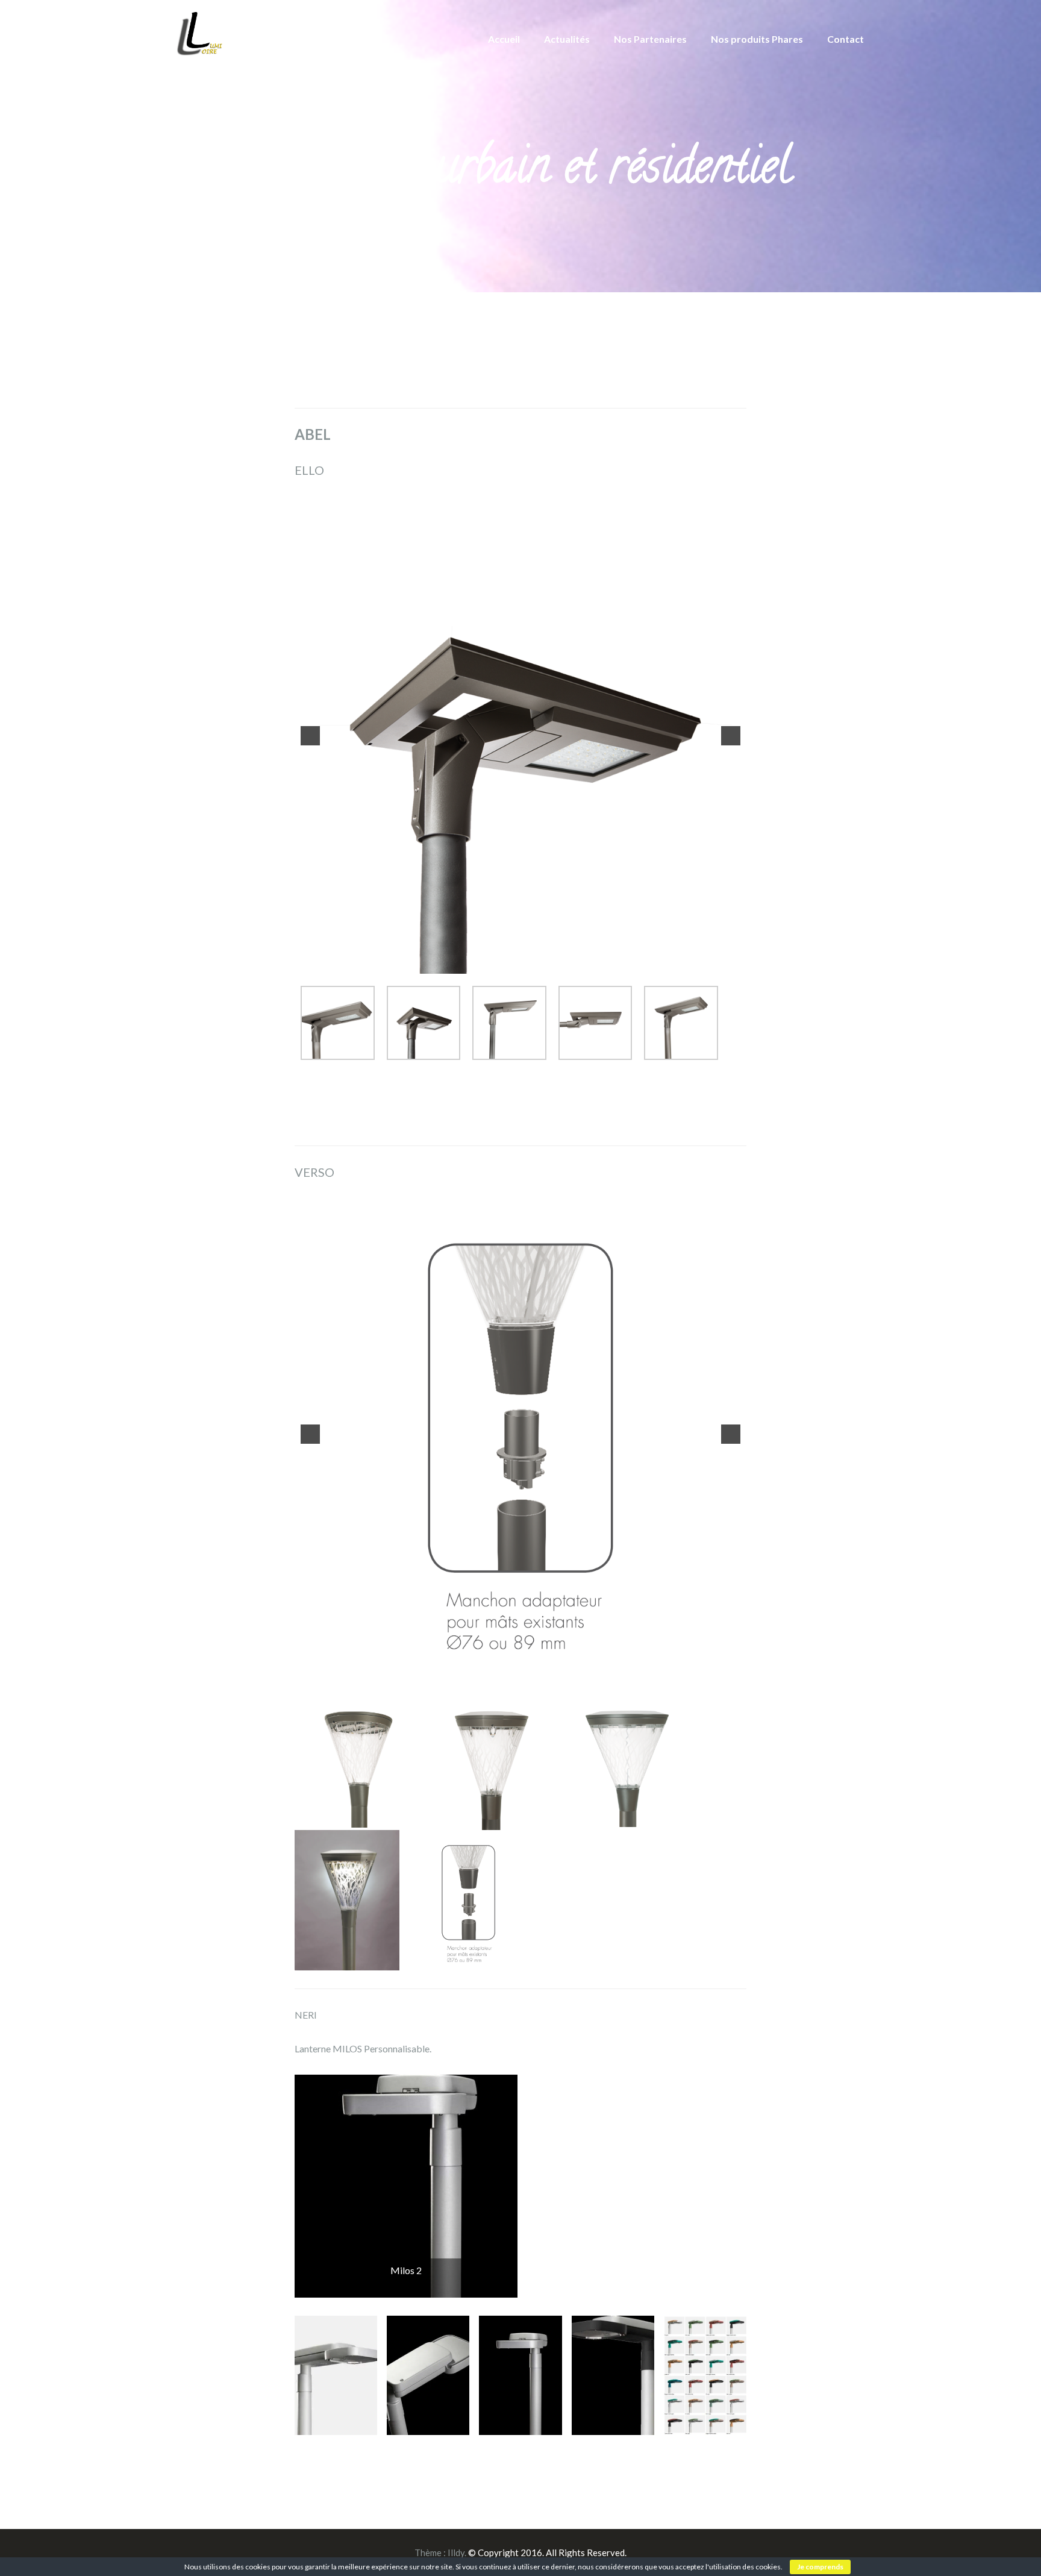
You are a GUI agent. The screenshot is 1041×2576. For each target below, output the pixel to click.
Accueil (504, 39)
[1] (495, 957)
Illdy (456, 2546)
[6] (552, 1653)
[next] (731, 733)
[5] (546, 957)
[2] (508, 957)
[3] (520, 957)
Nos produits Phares (757, 39)
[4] (533, 957)
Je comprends (820, 2567)
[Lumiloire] (200, 32)
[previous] (310, 733)
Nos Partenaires (650, 39)
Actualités (567, 39)
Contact (846, 39)
